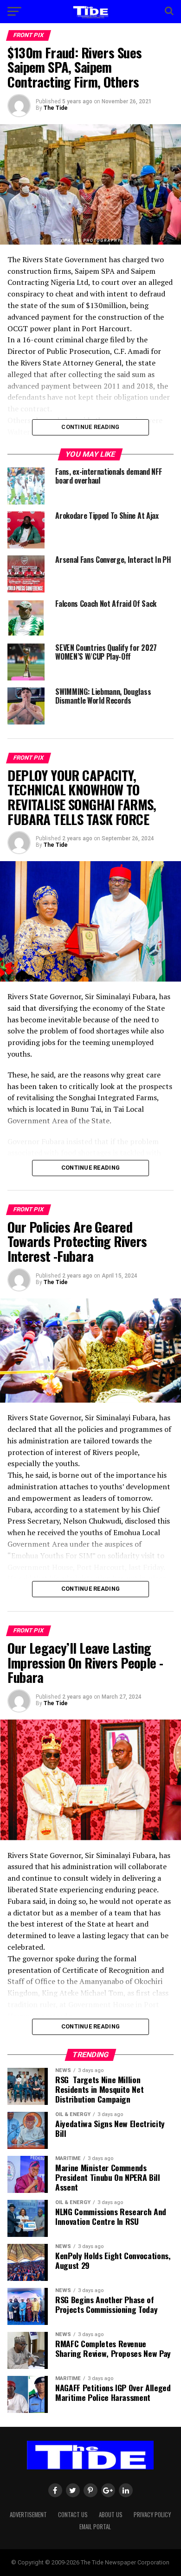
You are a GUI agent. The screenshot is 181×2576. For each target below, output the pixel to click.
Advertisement (28, 2515)
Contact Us (73, 2515)
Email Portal (95, 2527)
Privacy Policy (152, 2515)
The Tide (56, 108)
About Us (111, 2515)
